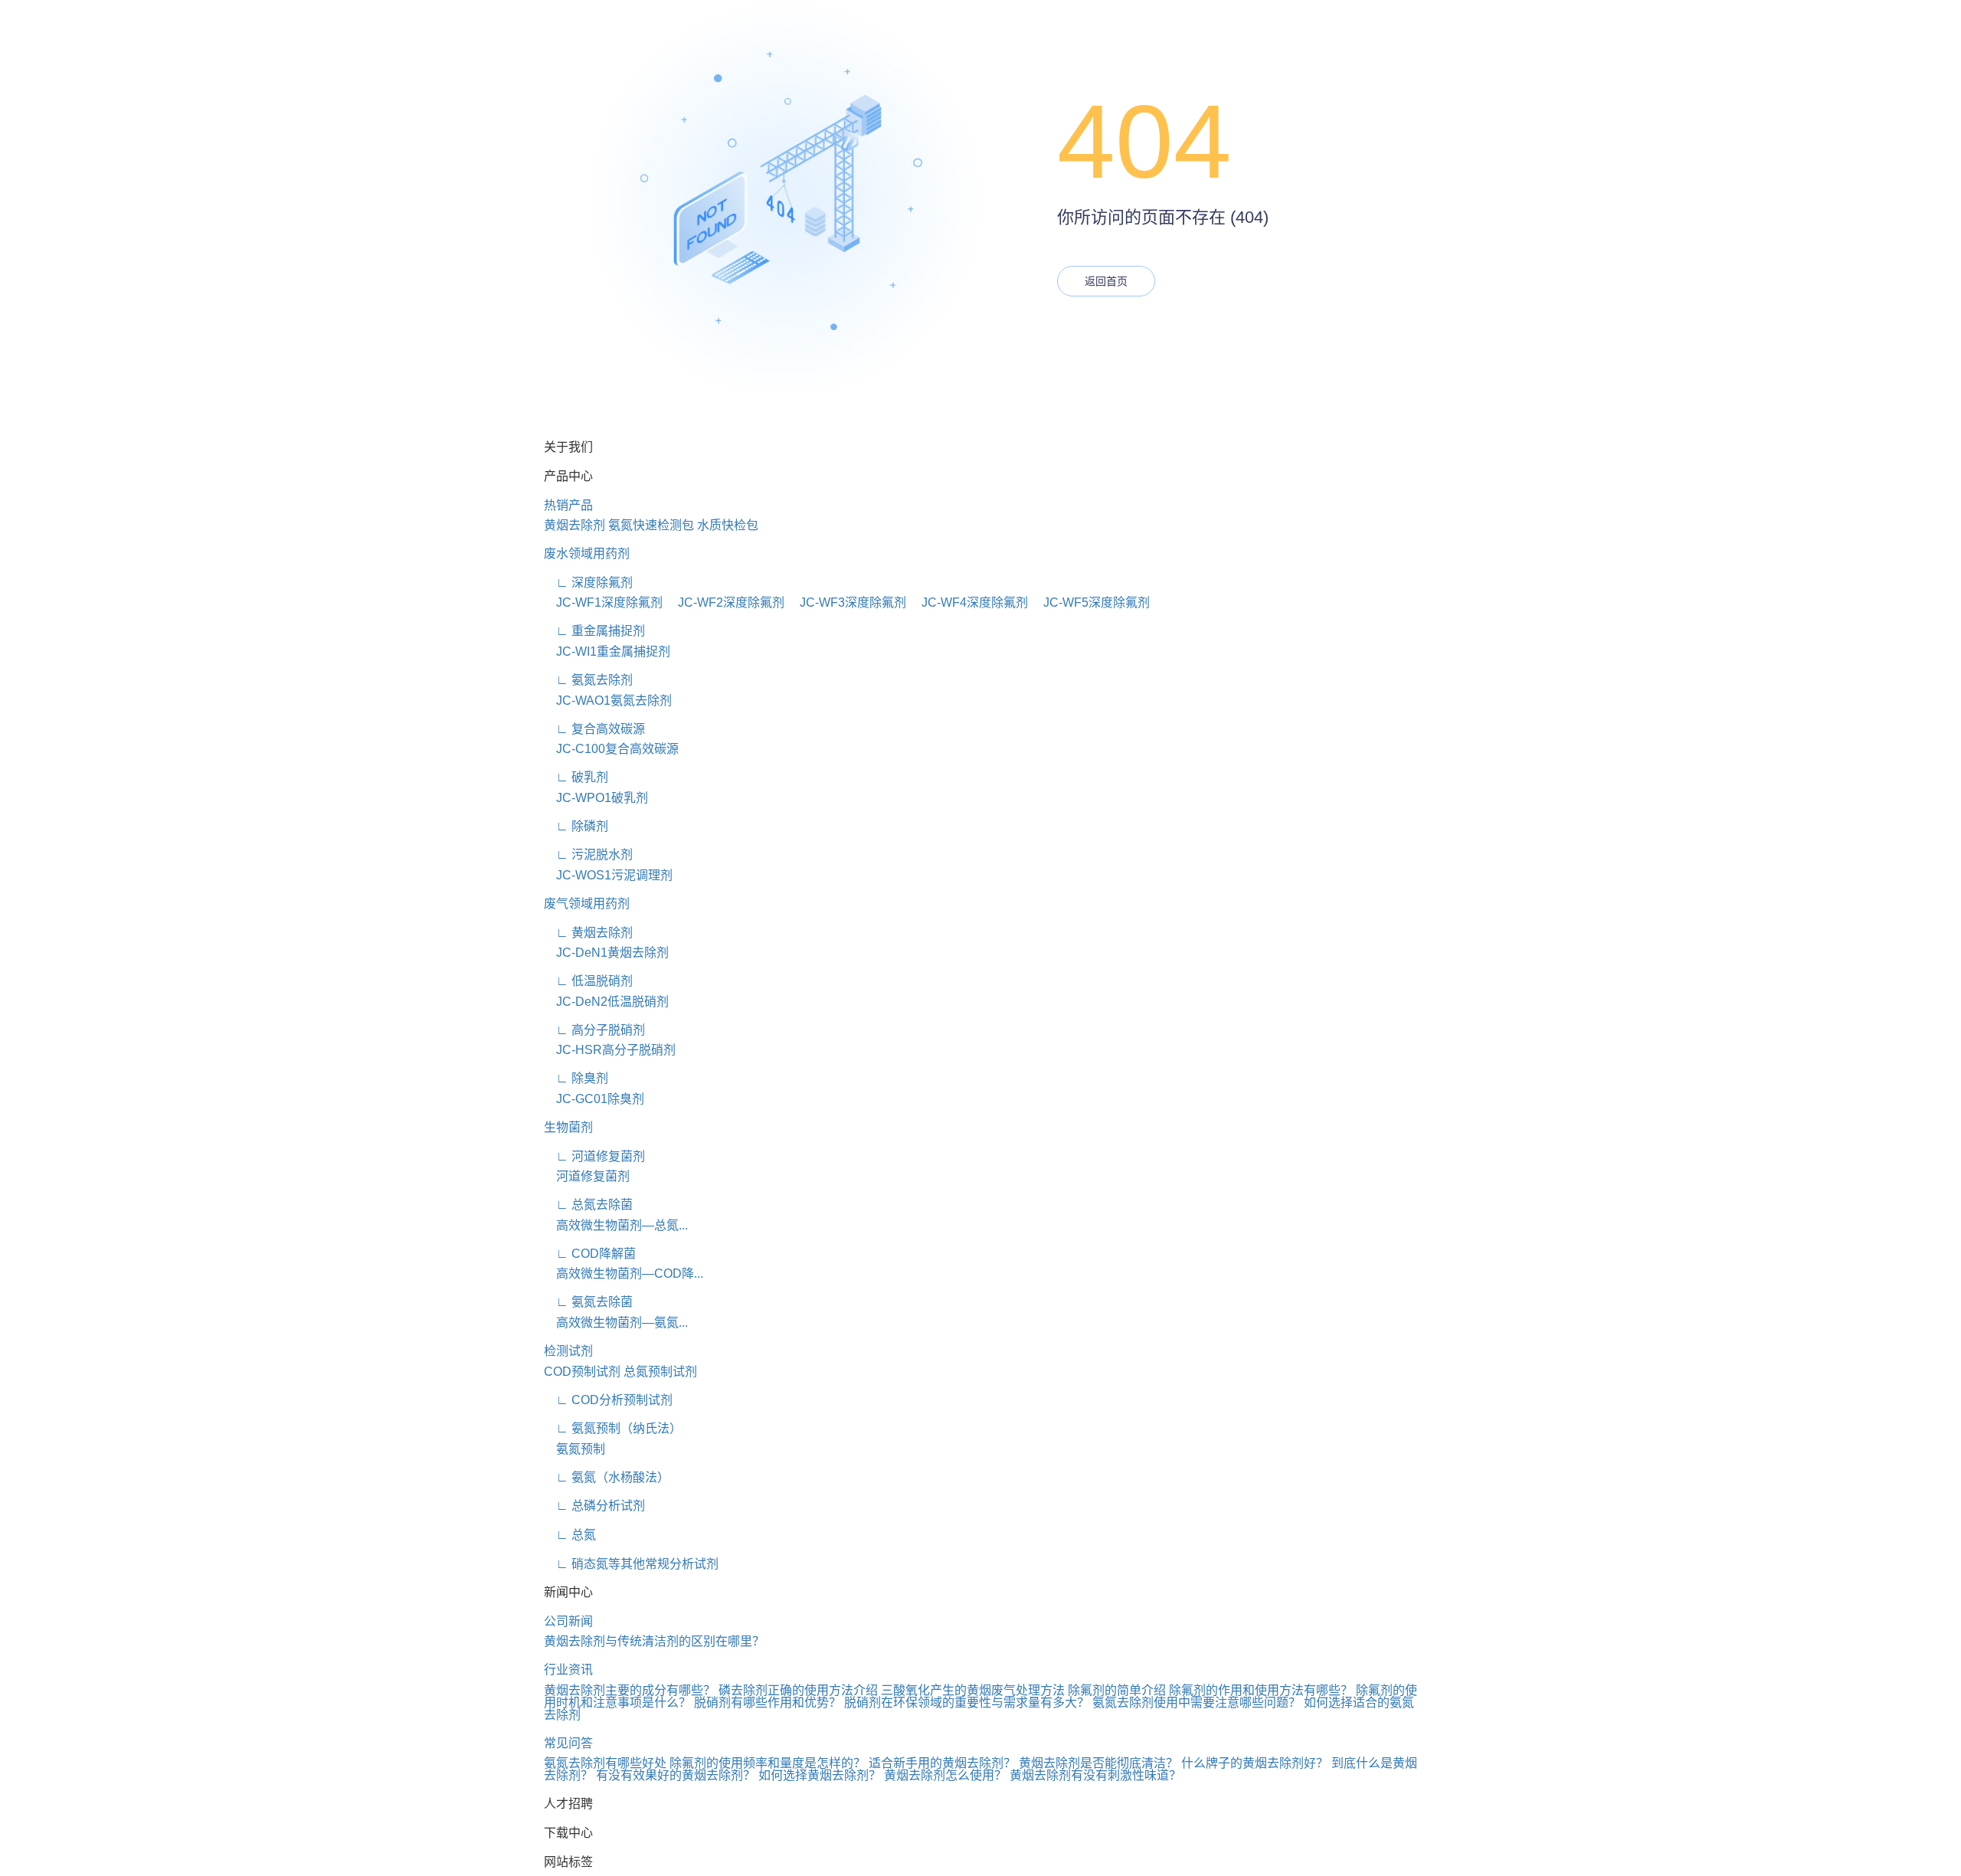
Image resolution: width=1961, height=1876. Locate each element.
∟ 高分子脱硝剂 (594, 1030)
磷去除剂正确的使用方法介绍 (798, 1690)
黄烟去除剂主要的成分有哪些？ (630, 1690)
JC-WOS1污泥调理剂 (608, 875)
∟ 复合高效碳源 (594, 729)
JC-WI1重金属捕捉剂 (607, 652)
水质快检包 (728, 525)
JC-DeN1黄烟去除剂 (606, 953)
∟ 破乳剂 (576, 777)
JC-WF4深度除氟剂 (969, 602)
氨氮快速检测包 (651, 525)
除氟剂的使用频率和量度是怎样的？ (768, 1763)
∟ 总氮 (570, 1535)
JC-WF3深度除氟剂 (847, 602)
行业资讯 (568, 1670)
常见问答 (568, 1743)
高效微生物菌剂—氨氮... (616, 1323)
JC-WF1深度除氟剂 (603, 602)
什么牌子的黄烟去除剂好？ (1255, 1763)
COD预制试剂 (582, 1372)
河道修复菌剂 (587, 1176)
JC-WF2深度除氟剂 (725, 602)
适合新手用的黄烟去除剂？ (942, 1763)
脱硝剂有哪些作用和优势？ (768, 1702)
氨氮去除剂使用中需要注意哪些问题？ (1197, 1702)
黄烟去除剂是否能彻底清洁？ (1098, 1763)
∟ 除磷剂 (576, 826)
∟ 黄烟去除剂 (588, 933)
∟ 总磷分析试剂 (594, 1506)
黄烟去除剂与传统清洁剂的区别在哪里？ (654, 1641)
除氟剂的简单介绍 (1117, 1690)
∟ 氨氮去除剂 (588, 680)
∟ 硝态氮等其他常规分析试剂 (631, 1564)
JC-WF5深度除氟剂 (1090, 602)
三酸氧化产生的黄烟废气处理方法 (973, 1690)
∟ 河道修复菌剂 (594, 1156)
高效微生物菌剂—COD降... (624, 1274)
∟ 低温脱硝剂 (588, 981)
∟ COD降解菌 (590, 1254)
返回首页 (1106, 281)
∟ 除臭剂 (576, 1078)
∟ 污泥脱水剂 (588, 855)
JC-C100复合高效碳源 (611, 749)
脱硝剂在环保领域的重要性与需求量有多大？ (967, 1702)
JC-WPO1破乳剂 (596, 798)
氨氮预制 (575, 1449)
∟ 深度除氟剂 (588, 583)
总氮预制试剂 (660, 1372)
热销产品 (568, 505)
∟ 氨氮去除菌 (588, 1302)
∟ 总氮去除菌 (588, 1205)
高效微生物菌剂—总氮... (616, 1225)
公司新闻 (568, 1621)
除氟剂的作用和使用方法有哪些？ (1261, 1690)
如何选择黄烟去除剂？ (820, 1775)
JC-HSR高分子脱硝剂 (610, 1050)
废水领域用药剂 (587, 553)
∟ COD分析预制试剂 (608, 1400)
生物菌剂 (568, 1127)
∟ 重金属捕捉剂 (594, 631)
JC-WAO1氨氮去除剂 (608, 701)
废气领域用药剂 (587, 904)
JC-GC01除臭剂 (594, 1099)
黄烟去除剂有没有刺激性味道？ (1095, 1775)
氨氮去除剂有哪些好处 (605, 1763)
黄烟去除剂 (575, 525)
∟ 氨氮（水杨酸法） (607, 1477)
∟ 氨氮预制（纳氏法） (613, 1428)
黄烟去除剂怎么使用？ (945, 1775)
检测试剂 (568, 1351)
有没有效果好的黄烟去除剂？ (676, 1775)
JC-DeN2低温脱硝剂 (606, 1002)
